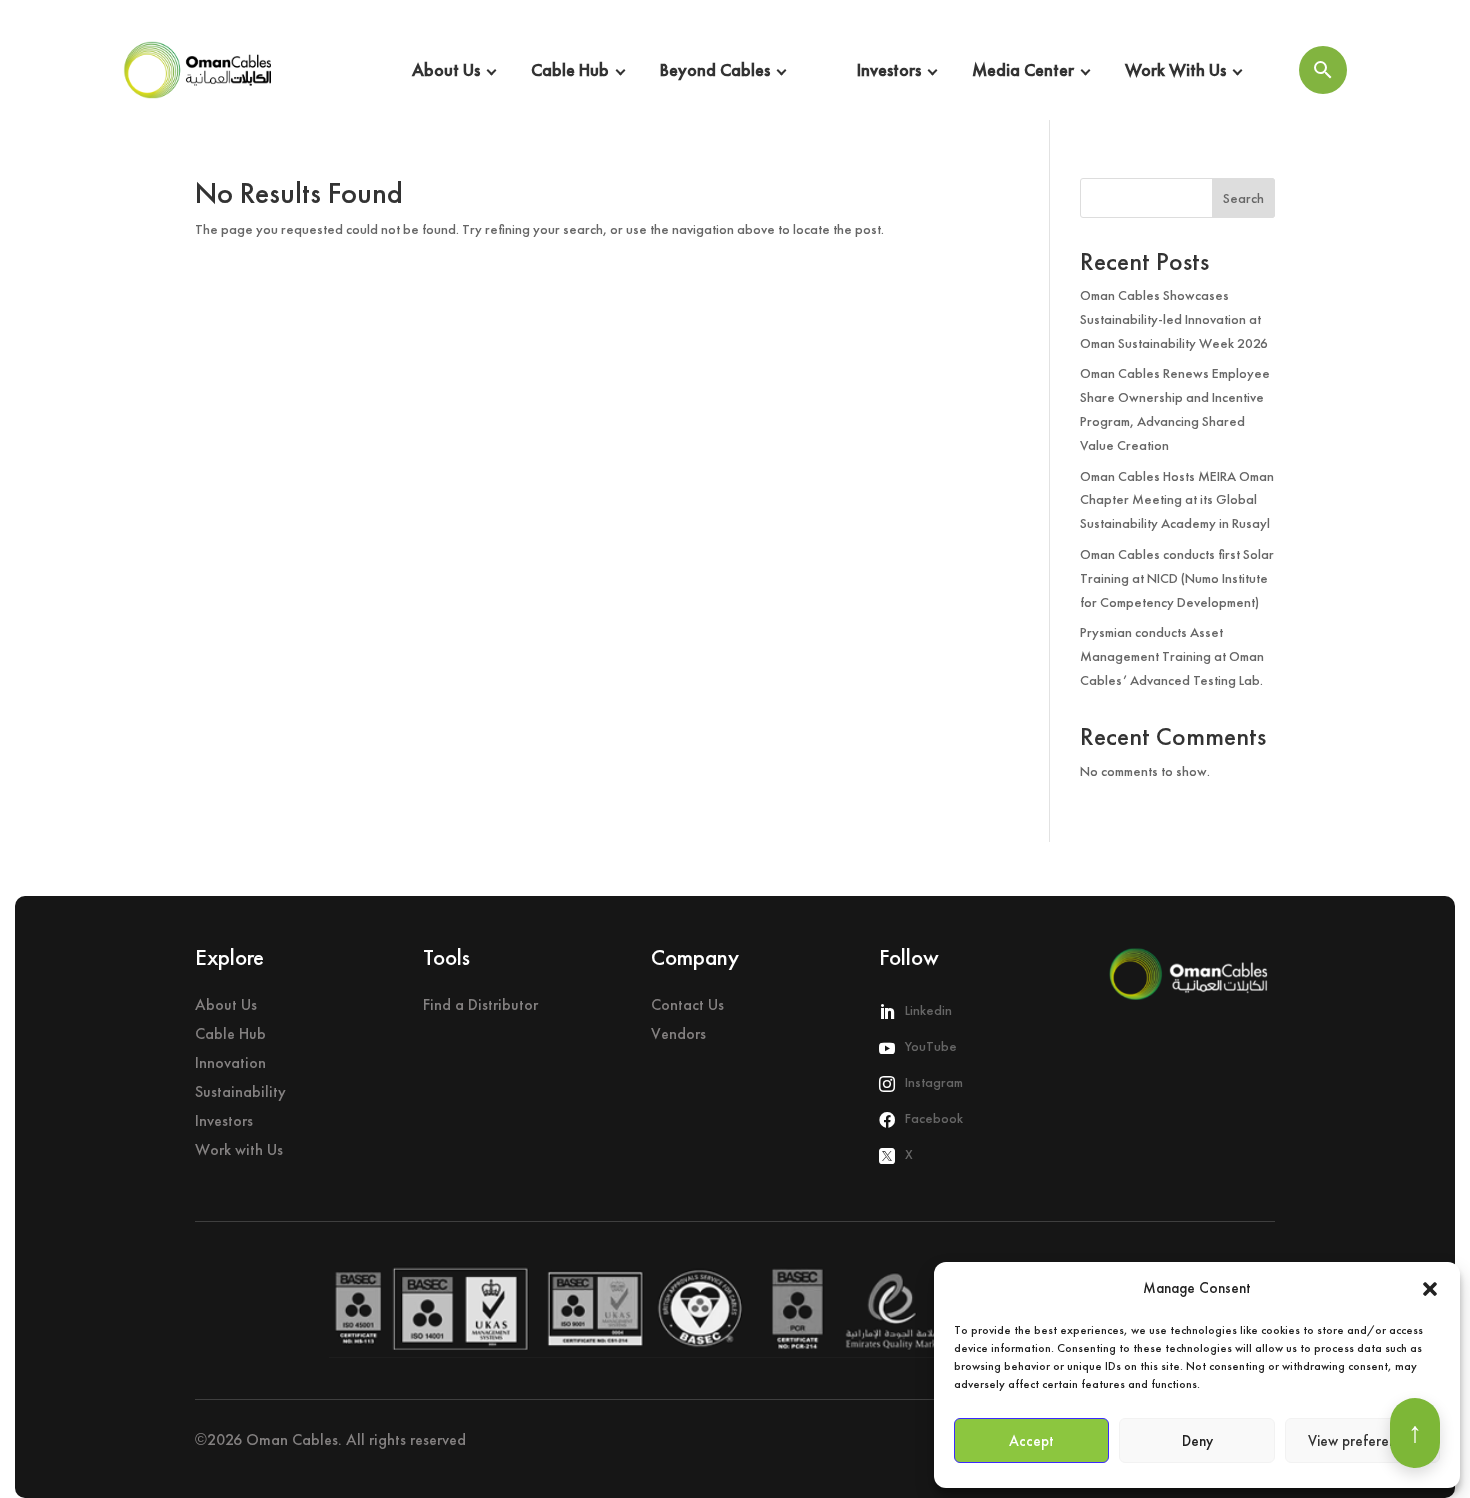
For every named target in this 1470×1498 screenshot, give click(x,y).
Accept (1031, 1441)
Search (1243, 198)
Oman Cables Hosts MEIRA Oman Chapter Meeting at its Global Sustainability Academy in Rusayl (1177, 500)
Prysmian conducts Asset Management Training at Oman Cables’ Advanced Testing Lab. (1172, 656)
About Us (446, 69)
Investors (889, 69)
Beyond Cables (715, 69)
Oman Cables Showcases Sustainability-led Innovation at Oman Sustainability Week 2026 (1174, 319)
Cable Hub (570, 69)
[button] (1430, 1289)
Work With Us (1175, 69)
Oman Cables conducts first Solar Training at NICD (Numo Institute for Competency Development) (1177, 578)
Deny (1197, 1441)
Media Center (1023, 69)
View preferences (1362, 1441)
